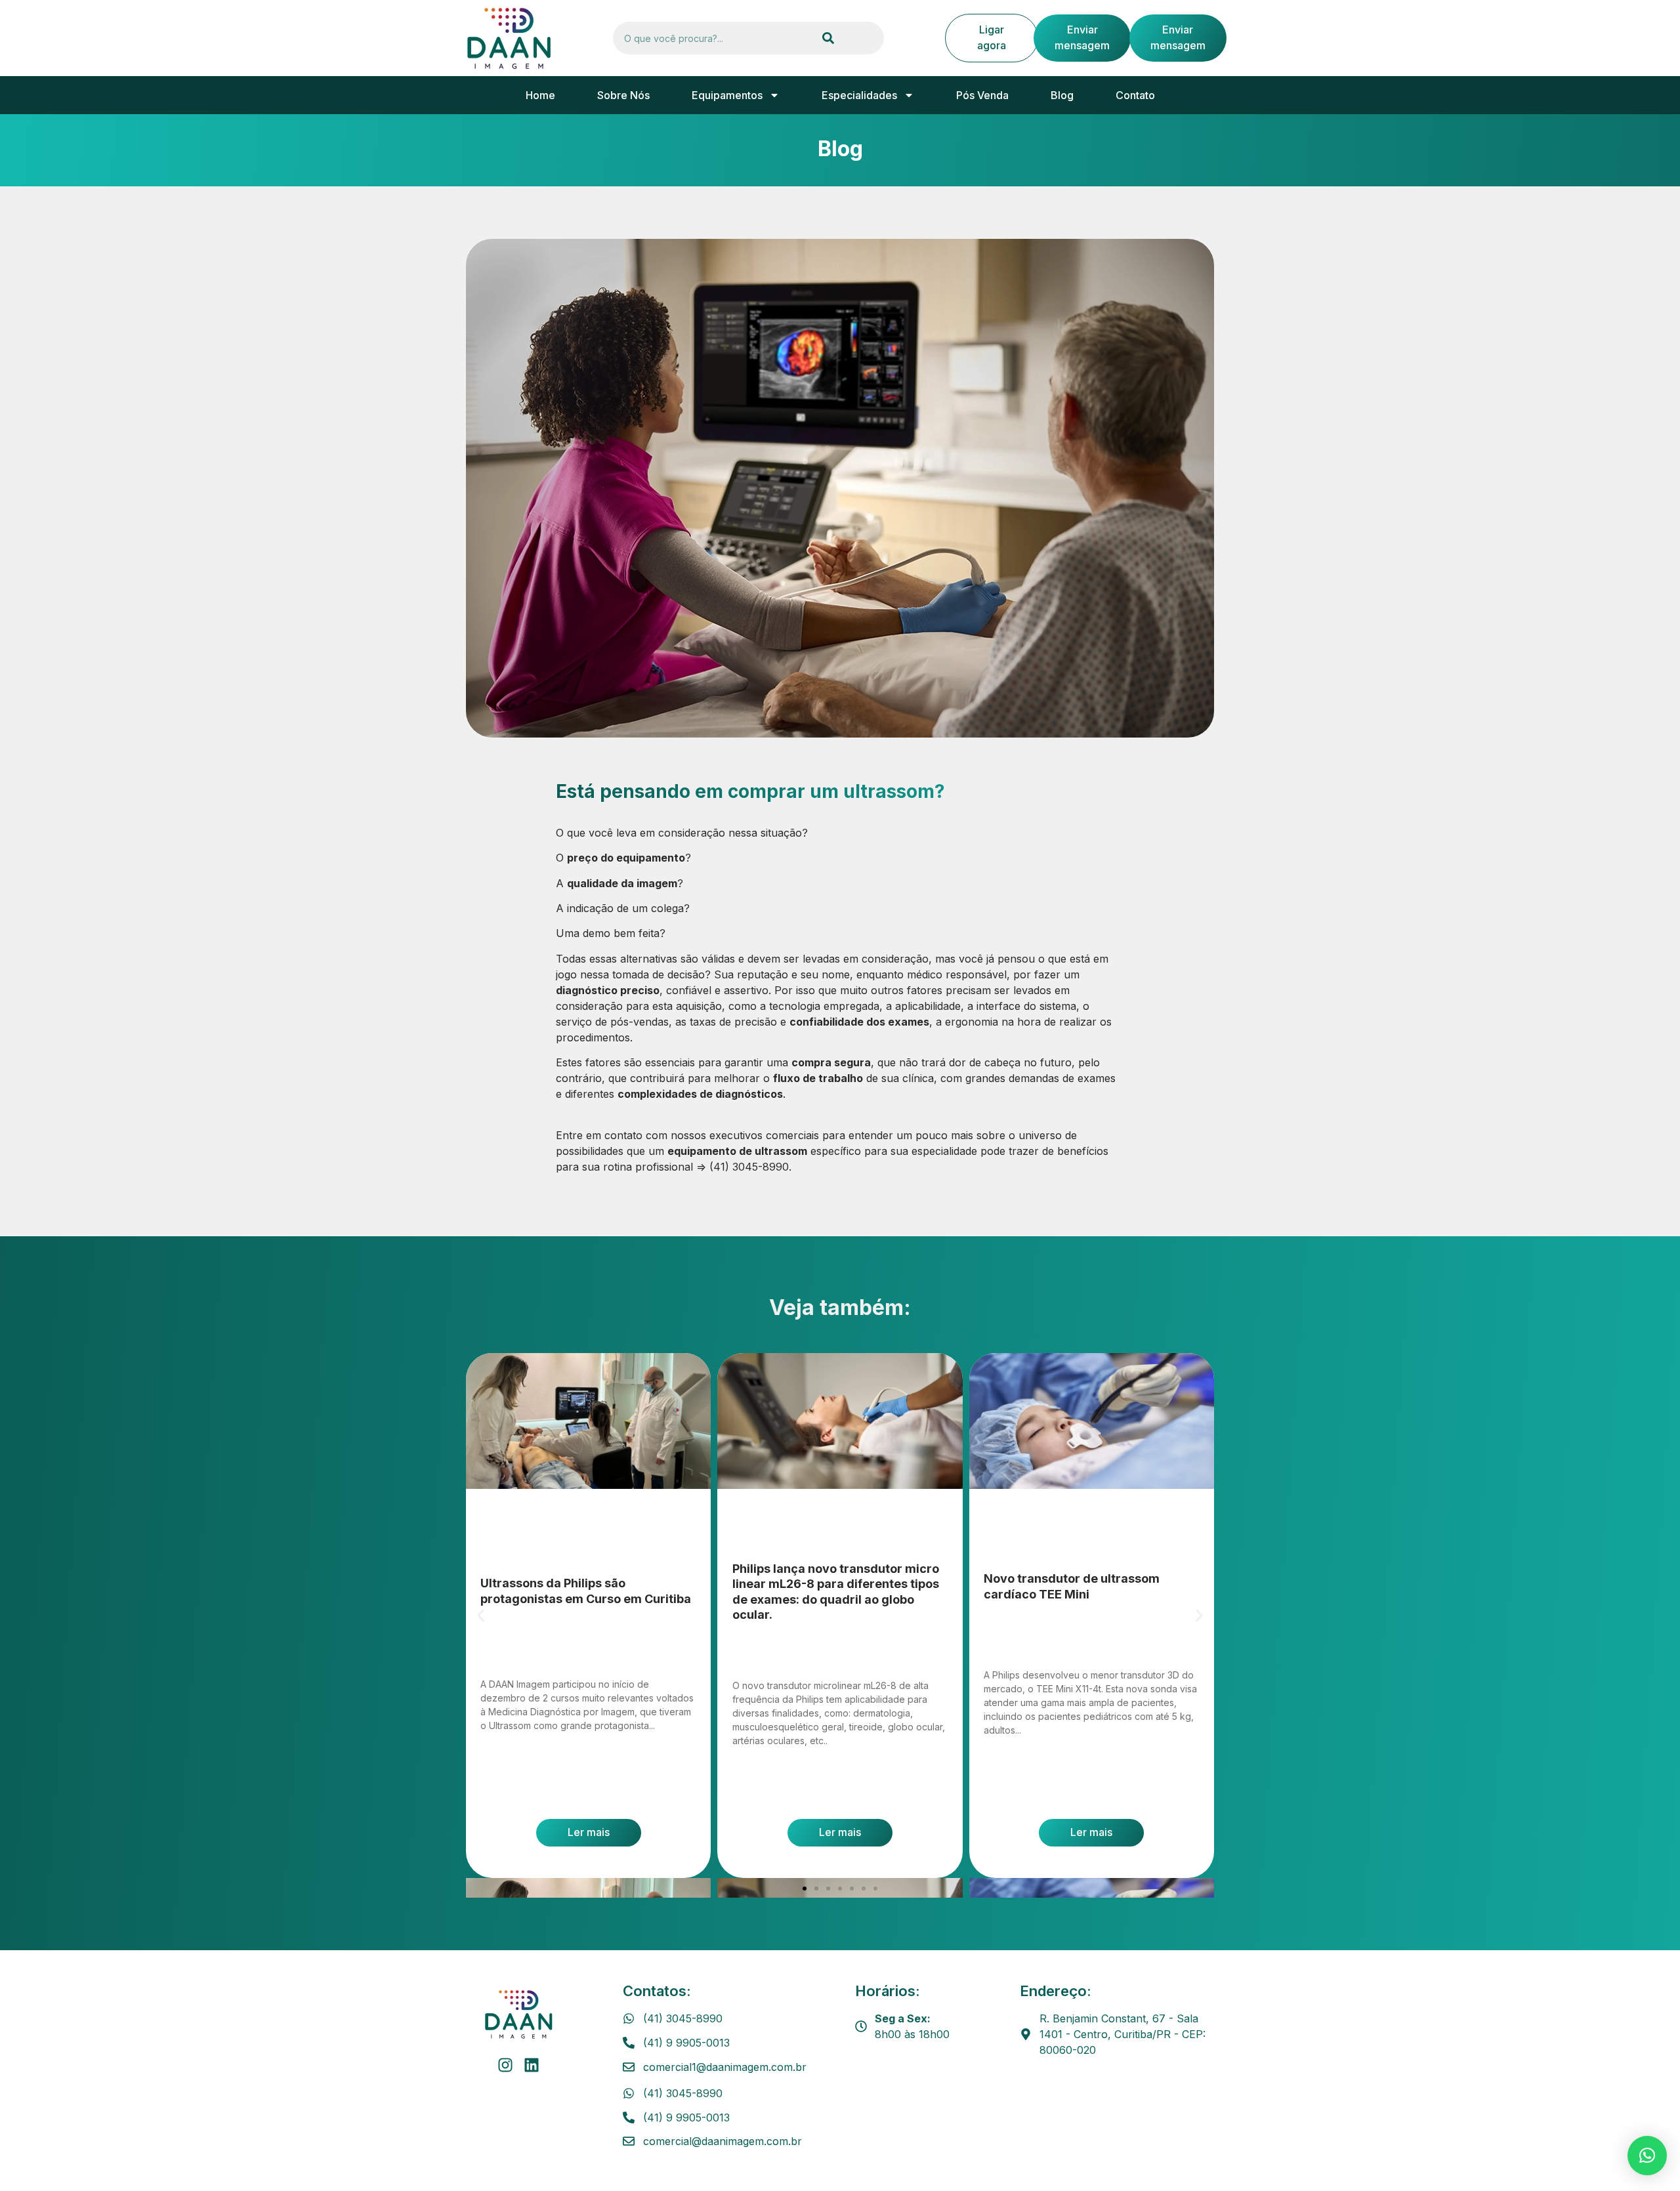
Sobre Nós (623, 95)
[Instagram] (505, 2065)
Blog (1062, 95)
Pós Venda (982, 95)
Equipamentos (727, 95)
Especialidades (859, 95)
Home (540, 95)
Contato (1135, 95)
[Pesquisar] (828, 38)
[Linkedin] (532, 2065)
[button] (481, 1615)
